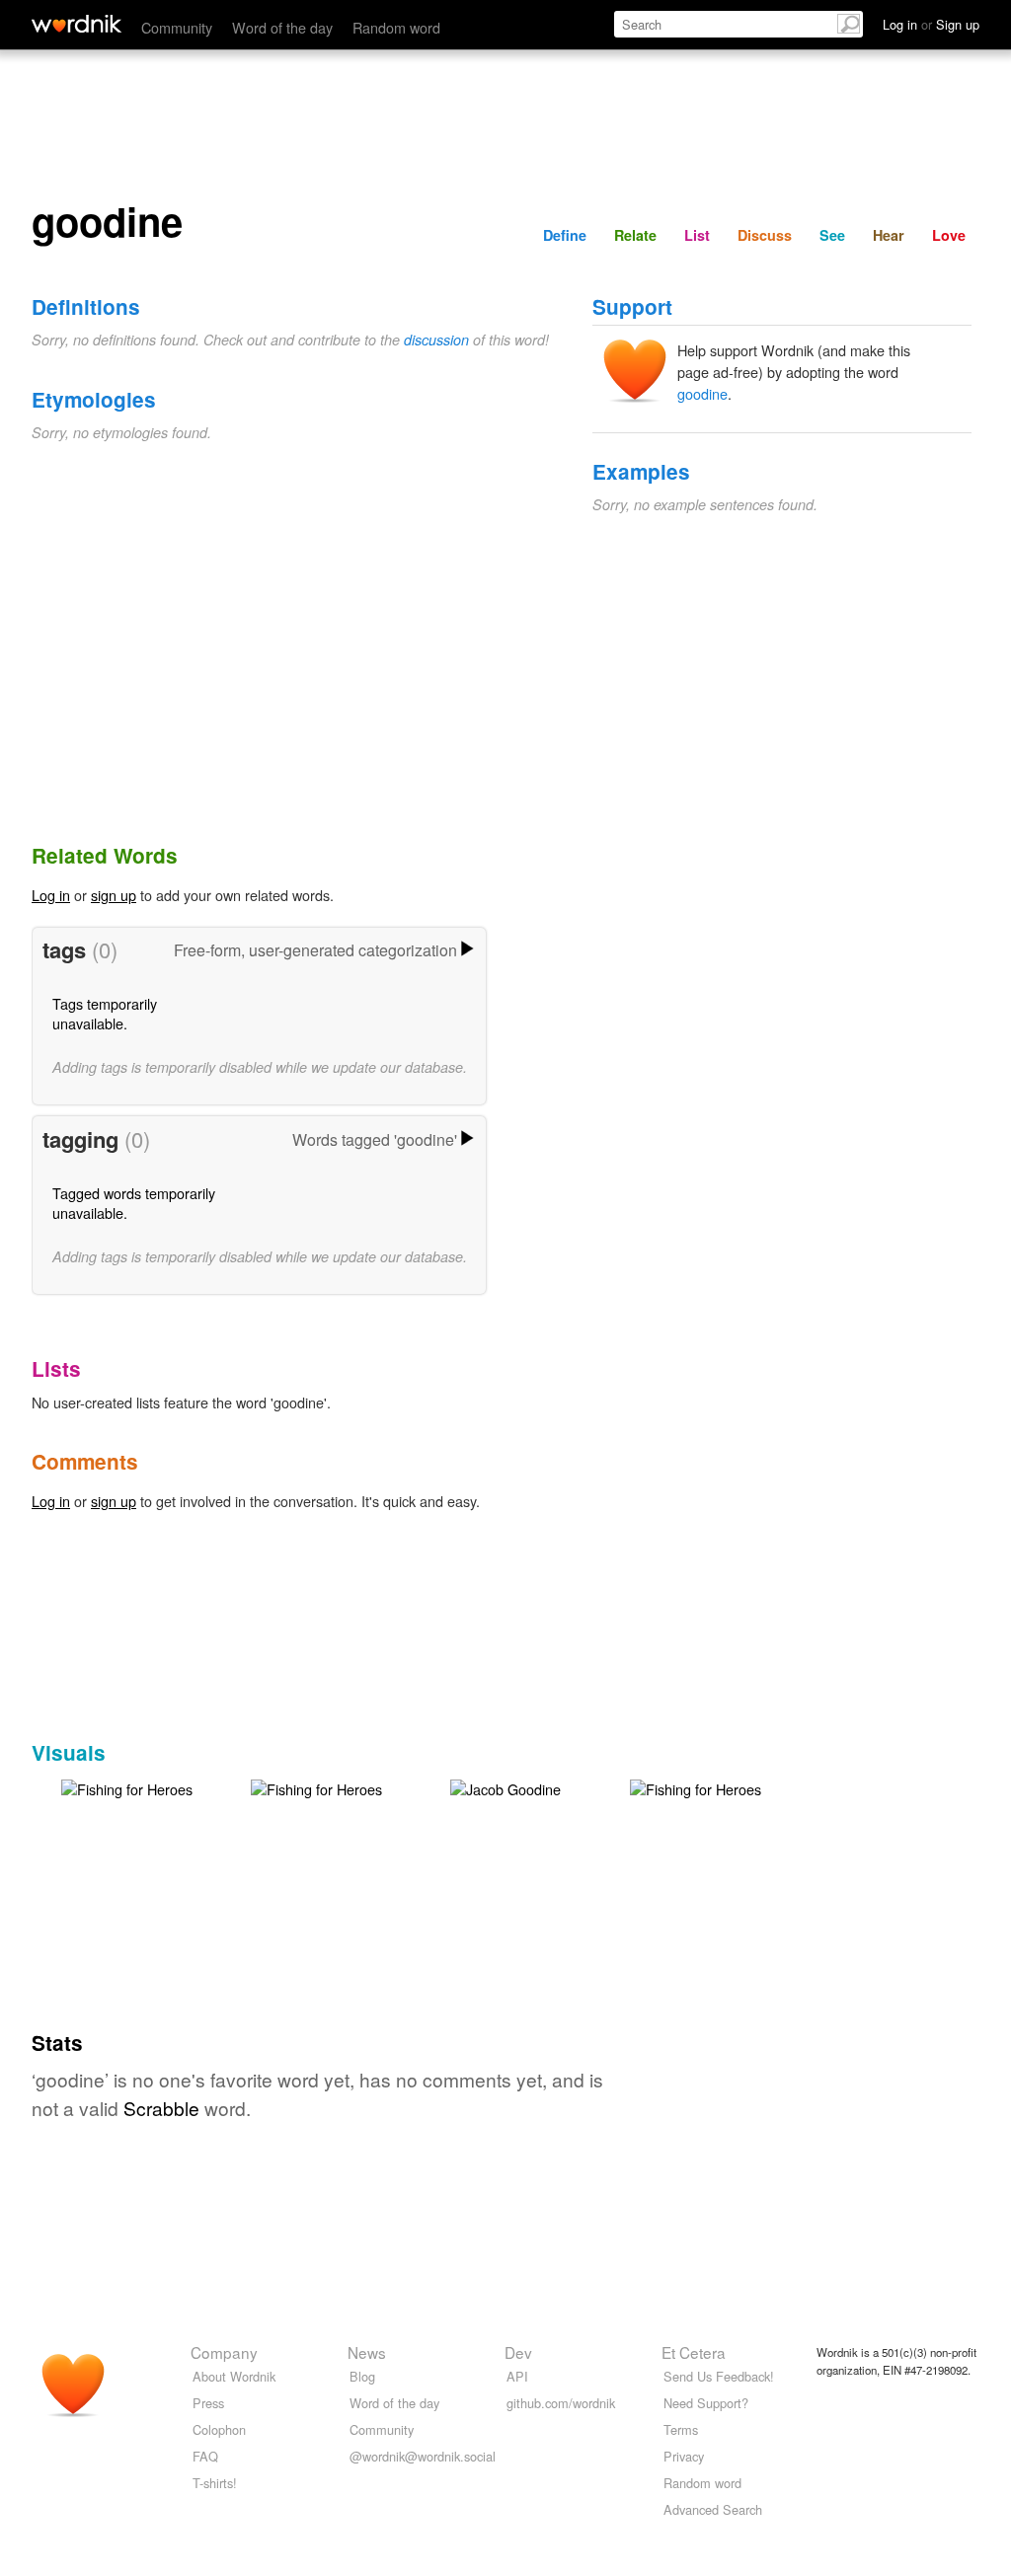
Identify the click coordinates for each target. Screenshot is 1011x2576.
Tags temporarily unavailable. (105, 1013)
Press (208, 2403)
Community (177, 27)
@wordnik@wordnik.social (423, 2456)
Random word (396, 27)
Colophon (219, 2429)
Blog (362, 2376)
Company (224, 2352)
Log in (51, 895)
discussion (436, 340)
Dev (518, 2352)
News (367, 2352)
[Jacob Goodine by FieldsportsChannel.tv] (505, 1787)
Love (949, 235)
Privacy (684, 2456)
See (832, 235)
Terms (681, 2429)
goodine (702, 393)
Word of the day (282, 27)
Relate (635, 235)
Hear (889, 235)
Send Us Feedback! (719, 2376)
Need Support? (706, 2403)
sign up (114, 895)
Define (565, 235)
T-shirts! (215, 2483)
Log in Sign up (931, 24)
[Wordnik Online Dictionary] (77, 24)
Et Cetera (694, 2352)
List (697, 235)
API (517, 2376)
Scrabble (161, 2108)
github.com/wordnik (561, 2403)
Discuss (765, 235)
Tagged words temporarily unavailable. (134, 1203)
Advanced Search (713, 2509)
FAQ (205, 2456)
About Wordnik (234, 2376)
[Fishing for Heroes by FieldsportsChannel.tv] (127, 1787)
